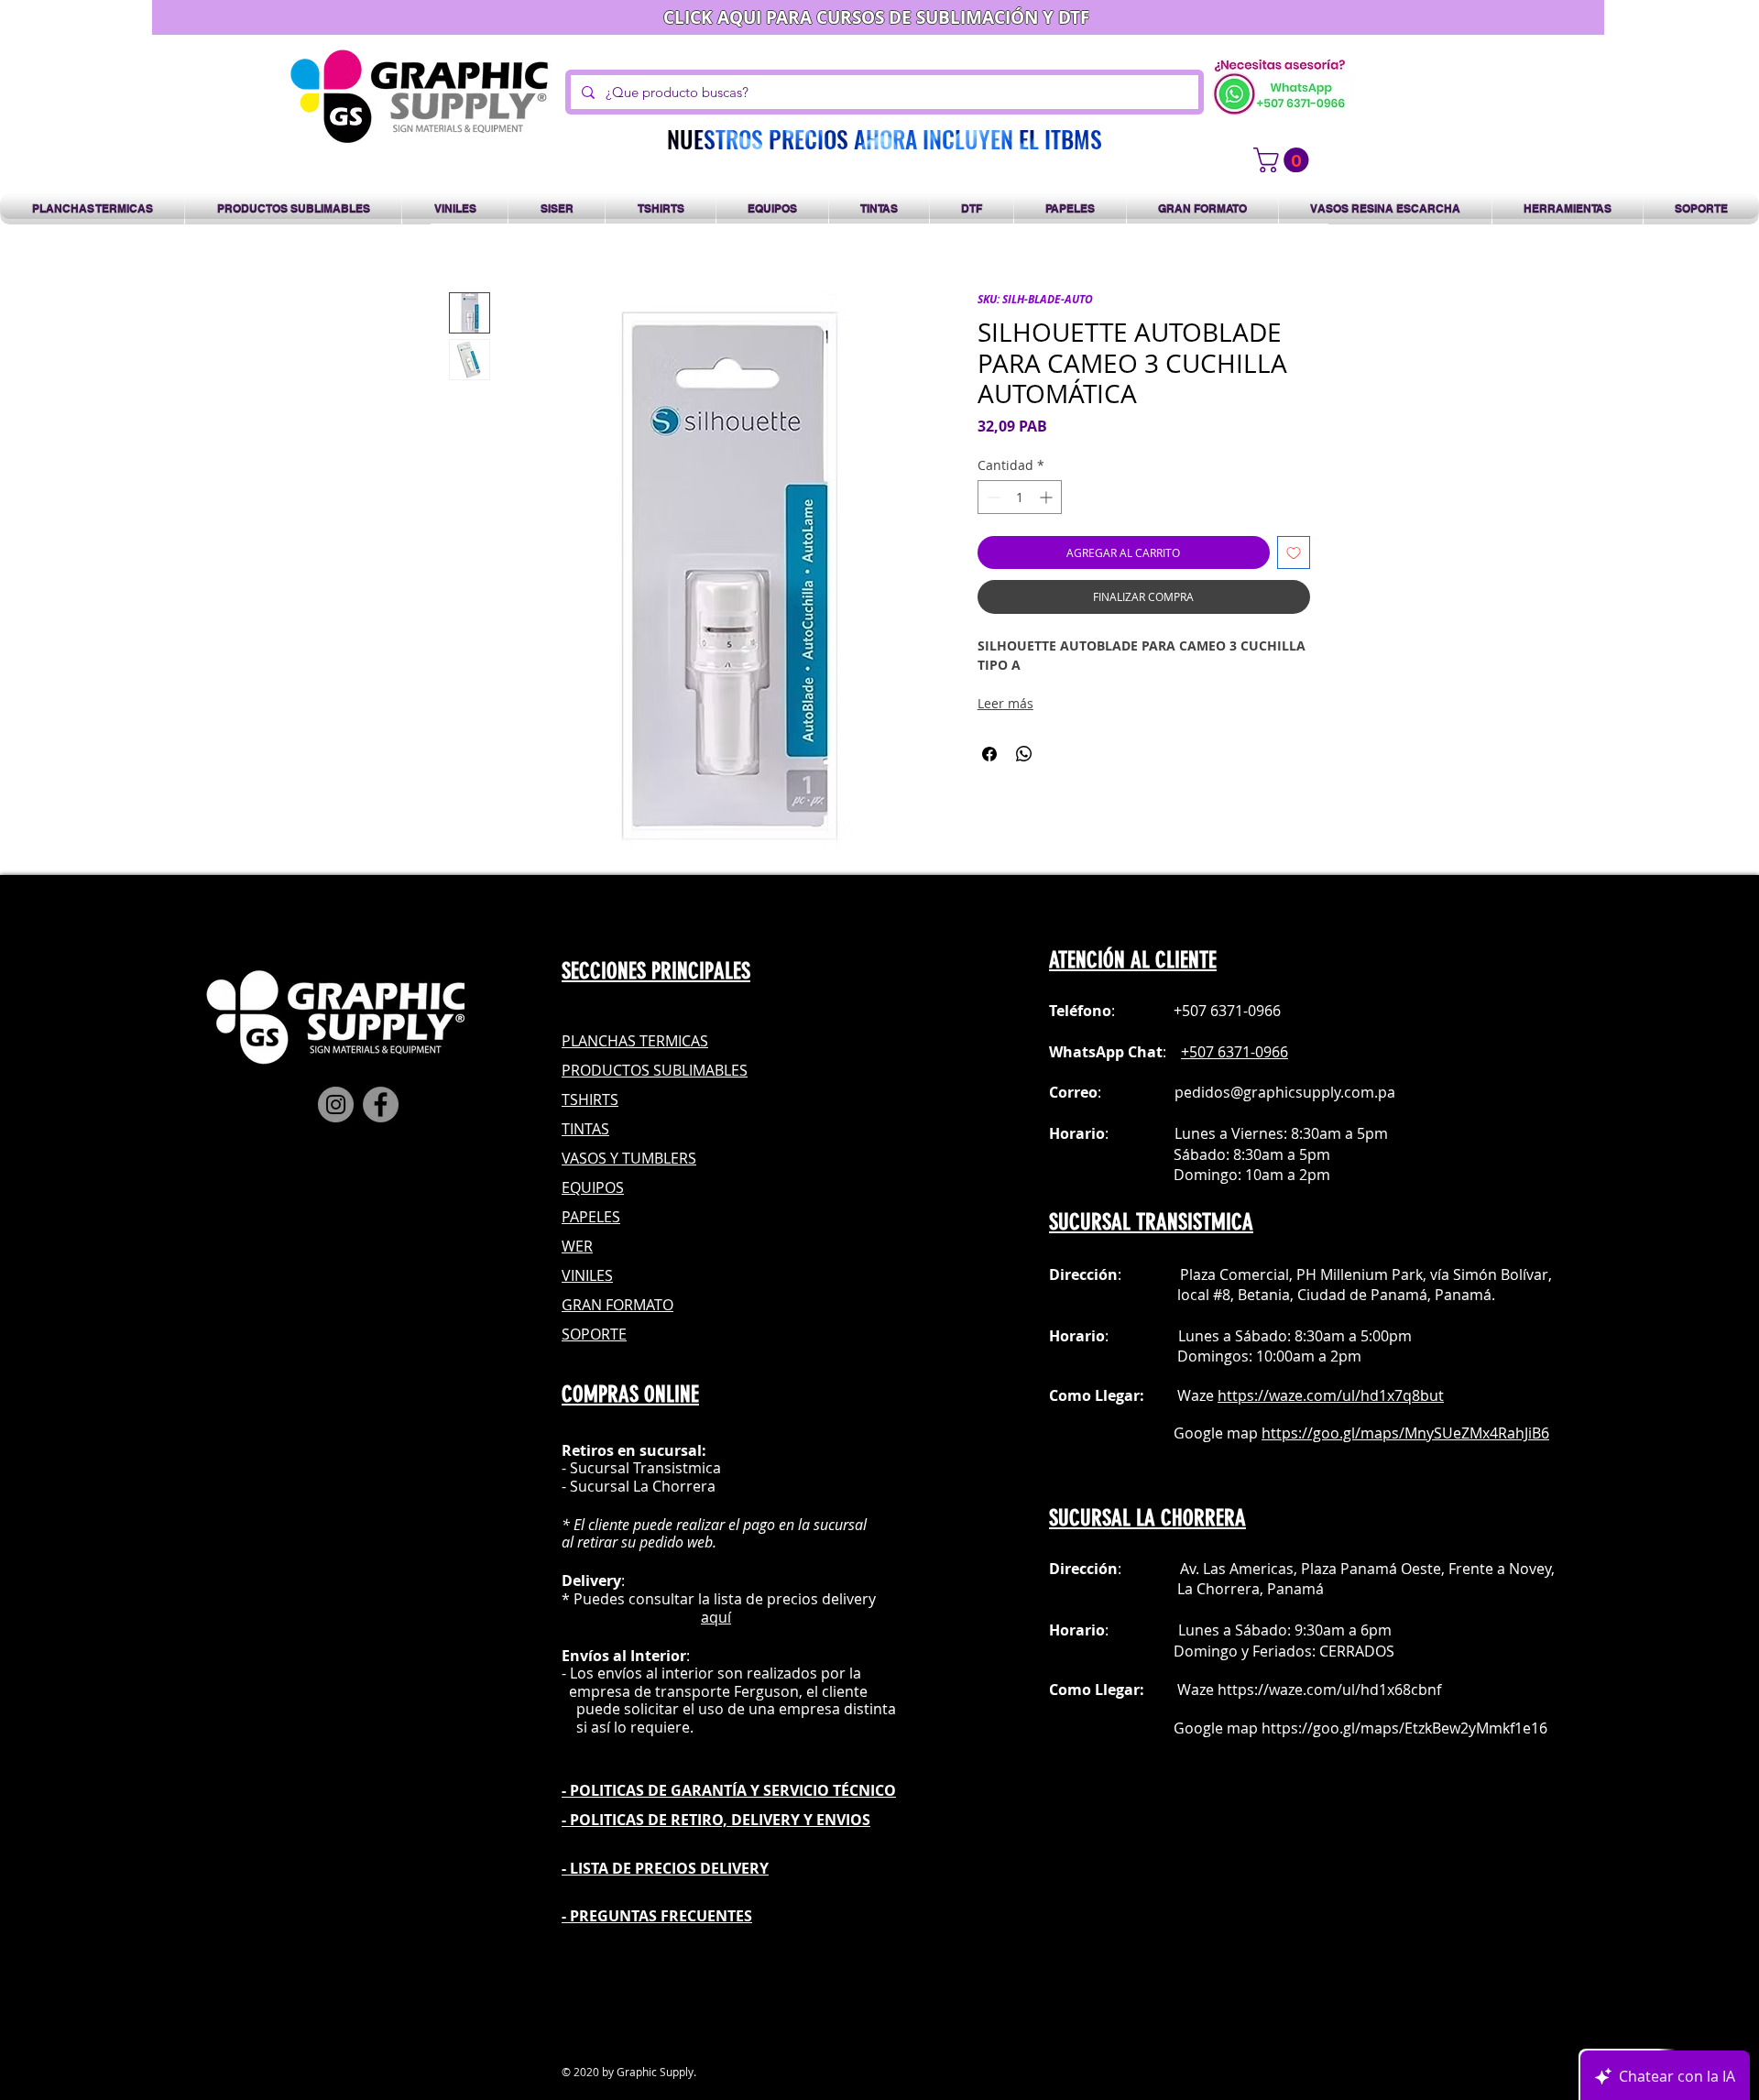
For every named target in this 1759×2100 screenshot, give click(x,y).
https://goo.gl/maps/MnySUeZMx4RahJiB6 (1405, 1433)
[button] (1284, 160)
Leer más (1005, 703)
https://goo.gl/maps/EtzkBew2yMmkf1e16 (1404, 1728)
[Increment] (1048, 497)
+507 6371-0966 (1235, 1052)
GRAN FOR (597, 1305)
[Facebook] (381, 1105)
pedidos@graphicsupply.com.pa (1285, 1092)
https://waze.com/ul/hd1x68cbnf (1329, 1690)
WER (577, 1246)
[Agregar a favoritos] (1294, 552)
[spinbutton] (1020, 497)
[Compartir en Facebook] (989, 754)
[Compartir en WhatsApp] (1024, 754)
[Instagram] (336, 1105)
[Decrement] (992, 497)
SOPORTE (594, 1334)
